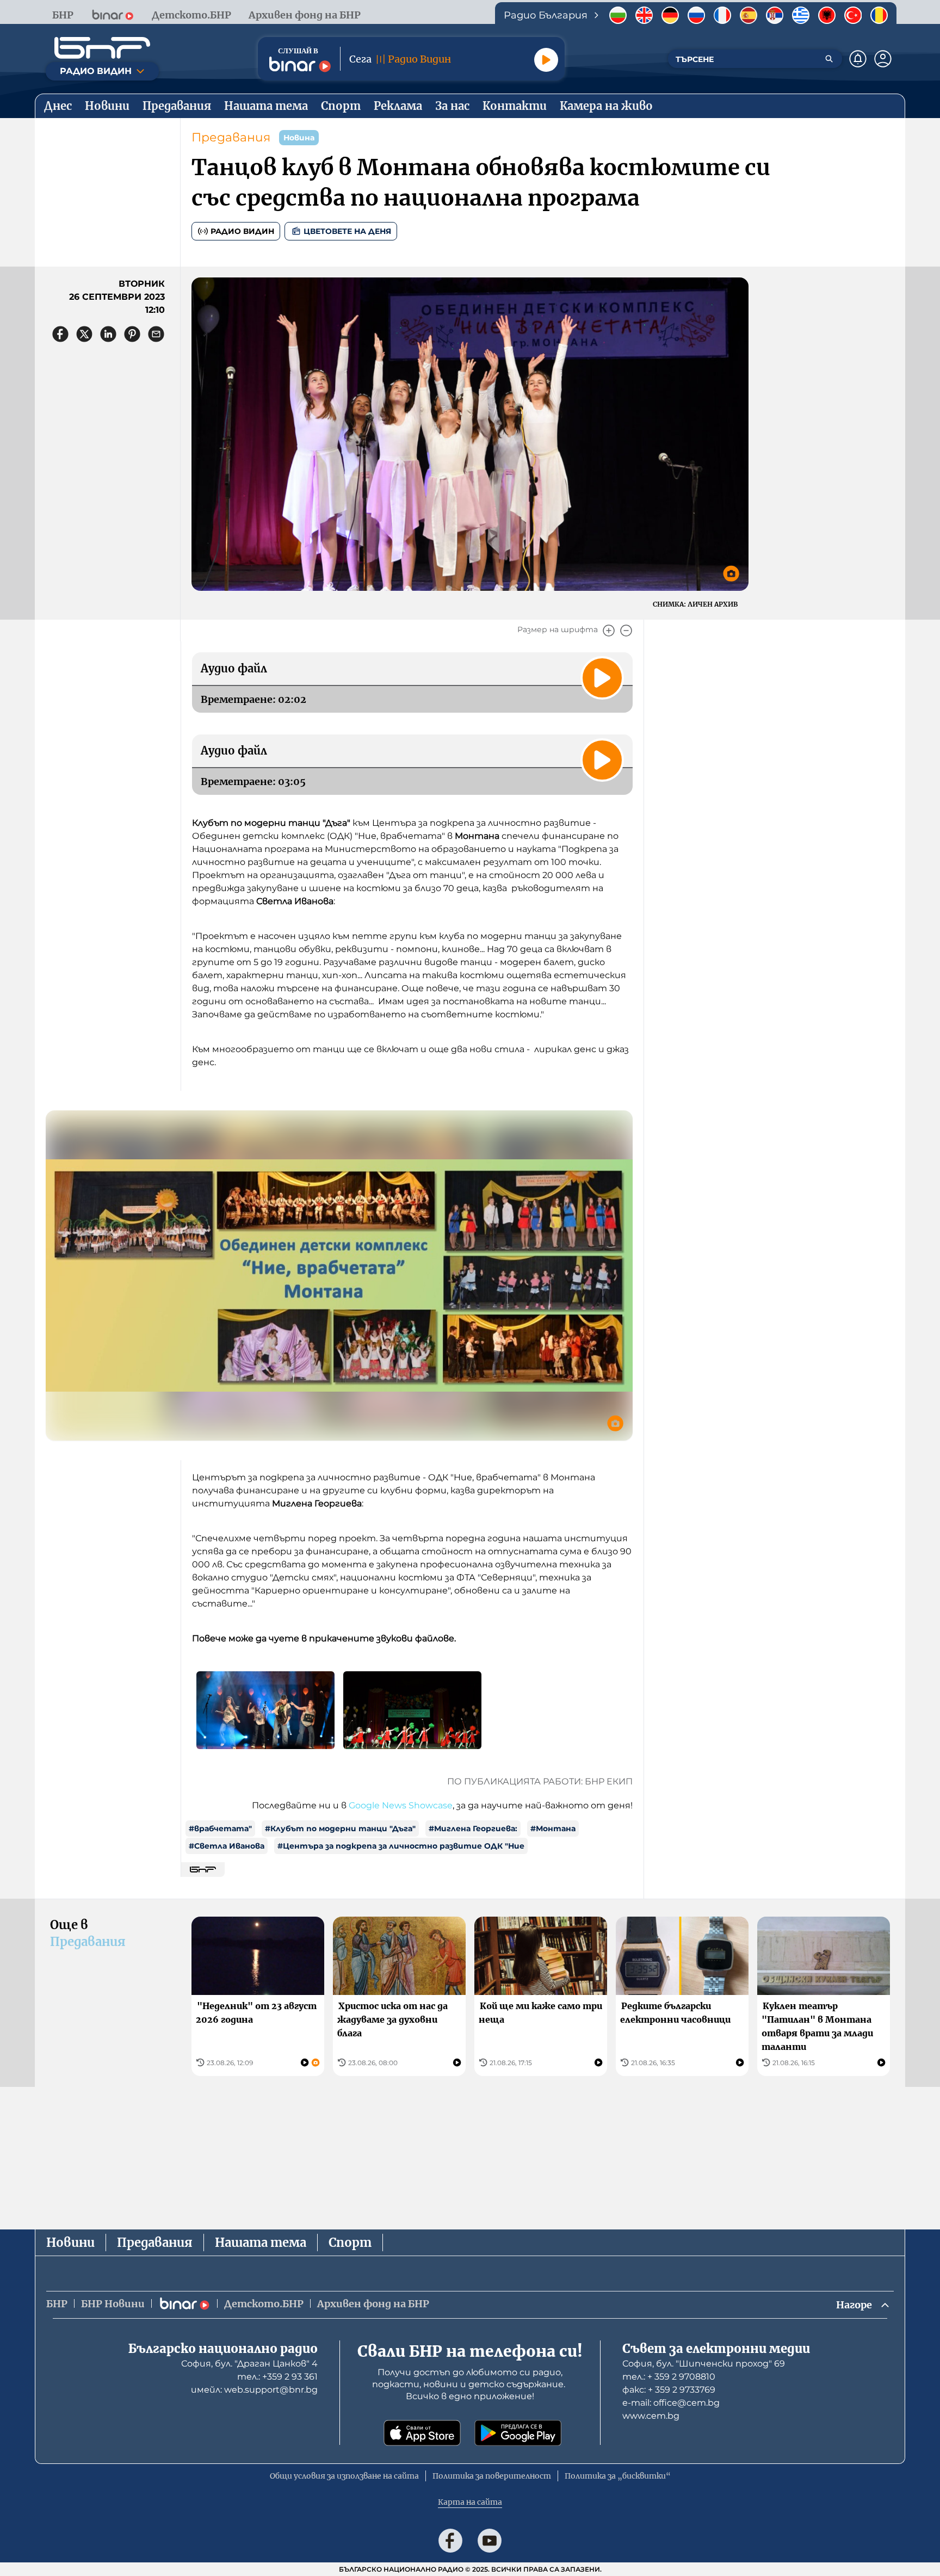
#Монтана (553, 1828)
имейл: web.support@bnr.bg (254, 2390)
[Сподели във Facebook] (60, 334)
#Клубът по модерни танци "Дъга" (340, 1828)
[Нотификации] (858, 59)
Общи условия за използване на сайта (344, 2476)
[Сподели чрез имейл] (156, 334)
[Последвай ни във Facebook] (450, 2541)
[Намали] (626, 631)
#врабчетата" (220, 1828)
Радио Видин (242, 231)
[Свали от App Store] (422, 2433)
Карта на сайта (470, 2502)
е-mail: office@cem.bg (671, 2403)
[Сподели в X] (84, 334)
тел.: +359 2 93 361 (277, 2377)
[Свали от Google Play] (518, 2433)
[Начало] (102, 48)
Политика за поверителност (492, 2476)
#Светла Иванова (227, 1846)
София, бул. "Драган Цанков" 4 (249, 2364)
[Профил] (883, 59)
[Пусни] (546, 60)
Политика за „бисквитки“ (618, 2476)
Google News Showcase (401, 1805)
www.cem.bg (651, 2416)
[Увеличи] (609, 631)
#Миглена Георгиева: (473, 1828)
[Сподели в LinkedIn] (108, 334)
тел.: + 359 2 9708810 (669, 2377)
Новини (70, 2243)
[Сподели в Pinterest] (132, 334)
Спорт (350, 2243)
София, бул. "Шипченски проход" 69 (704, 2364)
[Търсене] (829, 59)
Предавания (231, 137)
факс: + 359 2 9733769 (669, 2390)
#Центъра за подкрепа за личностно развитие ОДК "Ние (401, 1846)
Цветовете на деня (347, 231)
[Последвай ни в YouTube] (490, 2541)
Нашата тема (261, 2243)
